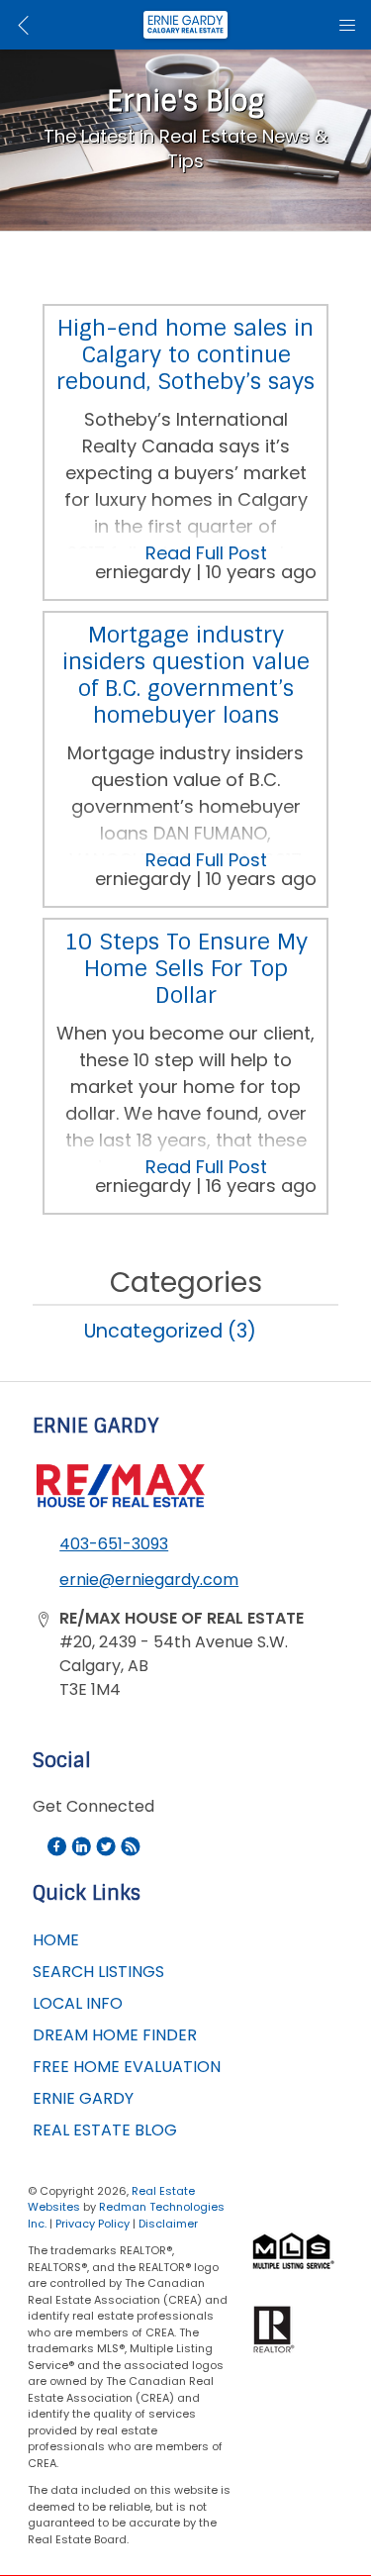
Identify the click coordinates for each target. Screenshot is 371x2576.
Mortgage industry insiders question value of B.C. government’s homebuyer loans (186, 675)
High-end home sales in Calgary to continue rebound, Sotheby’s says (185, 355)
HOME (56, 1940)
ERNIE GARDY (83, 2098)
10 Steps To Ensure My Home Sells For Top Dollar (186, 969)
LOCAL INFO (78, 2003)
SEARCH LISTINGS (98, 1972)
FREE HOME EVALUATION (127, 2067)
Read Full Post (206, 553)
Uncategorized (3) (170, 1331)
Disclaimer (168, 2224)
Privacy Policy (93, 2224)
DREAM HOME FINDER (115, 2035)
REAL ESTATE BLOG (105, 2130)
